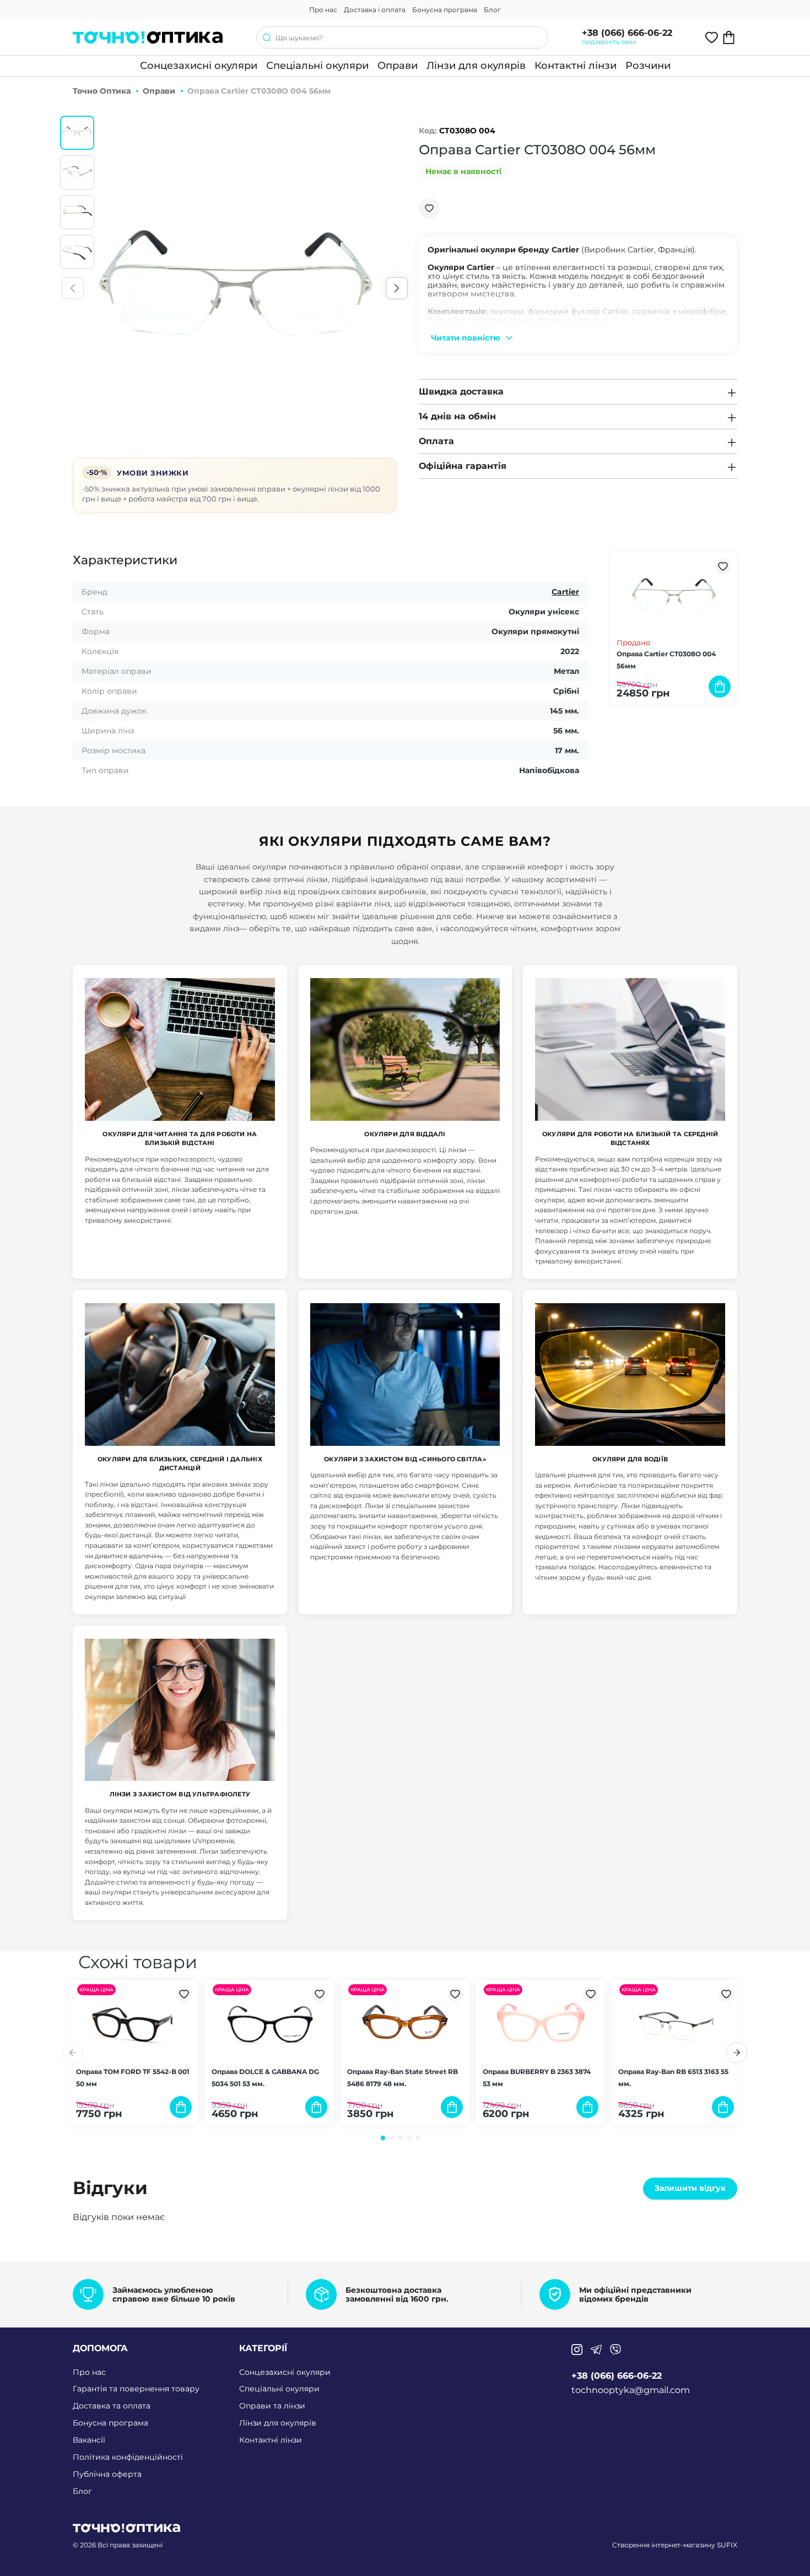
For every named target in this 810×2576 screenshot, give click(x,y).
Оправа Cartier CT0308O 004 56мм (666, 660)
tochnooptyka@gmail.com (631, 2390)
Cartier (565, 592)
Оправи (398, 66)
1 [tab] (383, 2138)
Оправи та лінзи (272, 2406)
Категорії (263, 2348)
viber (615, 2350)
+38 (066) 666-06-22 (627, 33)
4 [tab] (409, 2138)
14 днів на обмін (457, 416)
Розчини (648, 66)
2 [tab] (392, 2138)
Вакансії (89, 2440)
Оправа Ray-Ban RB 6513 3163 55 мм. (673, 2078)
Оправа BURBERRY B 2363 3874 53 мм (537, 2078)
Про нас (323, 10)
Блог (492, 10)
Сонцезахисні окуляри (199, 66)
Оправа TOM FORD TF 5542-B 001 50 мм (133, 2078)
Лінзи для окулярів (476, 66)
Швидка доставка (461, 391)
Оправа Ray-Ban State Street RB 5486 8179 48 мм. (403, 2078)
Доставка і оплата (375, 10)
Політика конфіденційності (128, 2457)
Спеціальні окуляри (317, 66)
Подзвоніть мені (609, 42)
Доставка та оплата (112, 2406)
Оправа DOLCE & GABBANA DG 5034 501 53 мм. (265, 2078)
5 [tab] (418, 2138)
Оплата (436, 441)
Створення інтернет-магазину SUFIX (675, 2545)
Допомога (100, 2348)
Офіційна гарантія (463, 466)
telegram (596, 2350)
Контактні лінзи (576, 66)
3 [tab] (401, 2138)
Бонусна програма (445, 10)
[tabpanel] (134, 2052)
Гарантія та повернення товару (136, 2389)
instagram (577, 2350)
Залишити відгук (690, 2188)
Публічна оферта (107, 2474)
